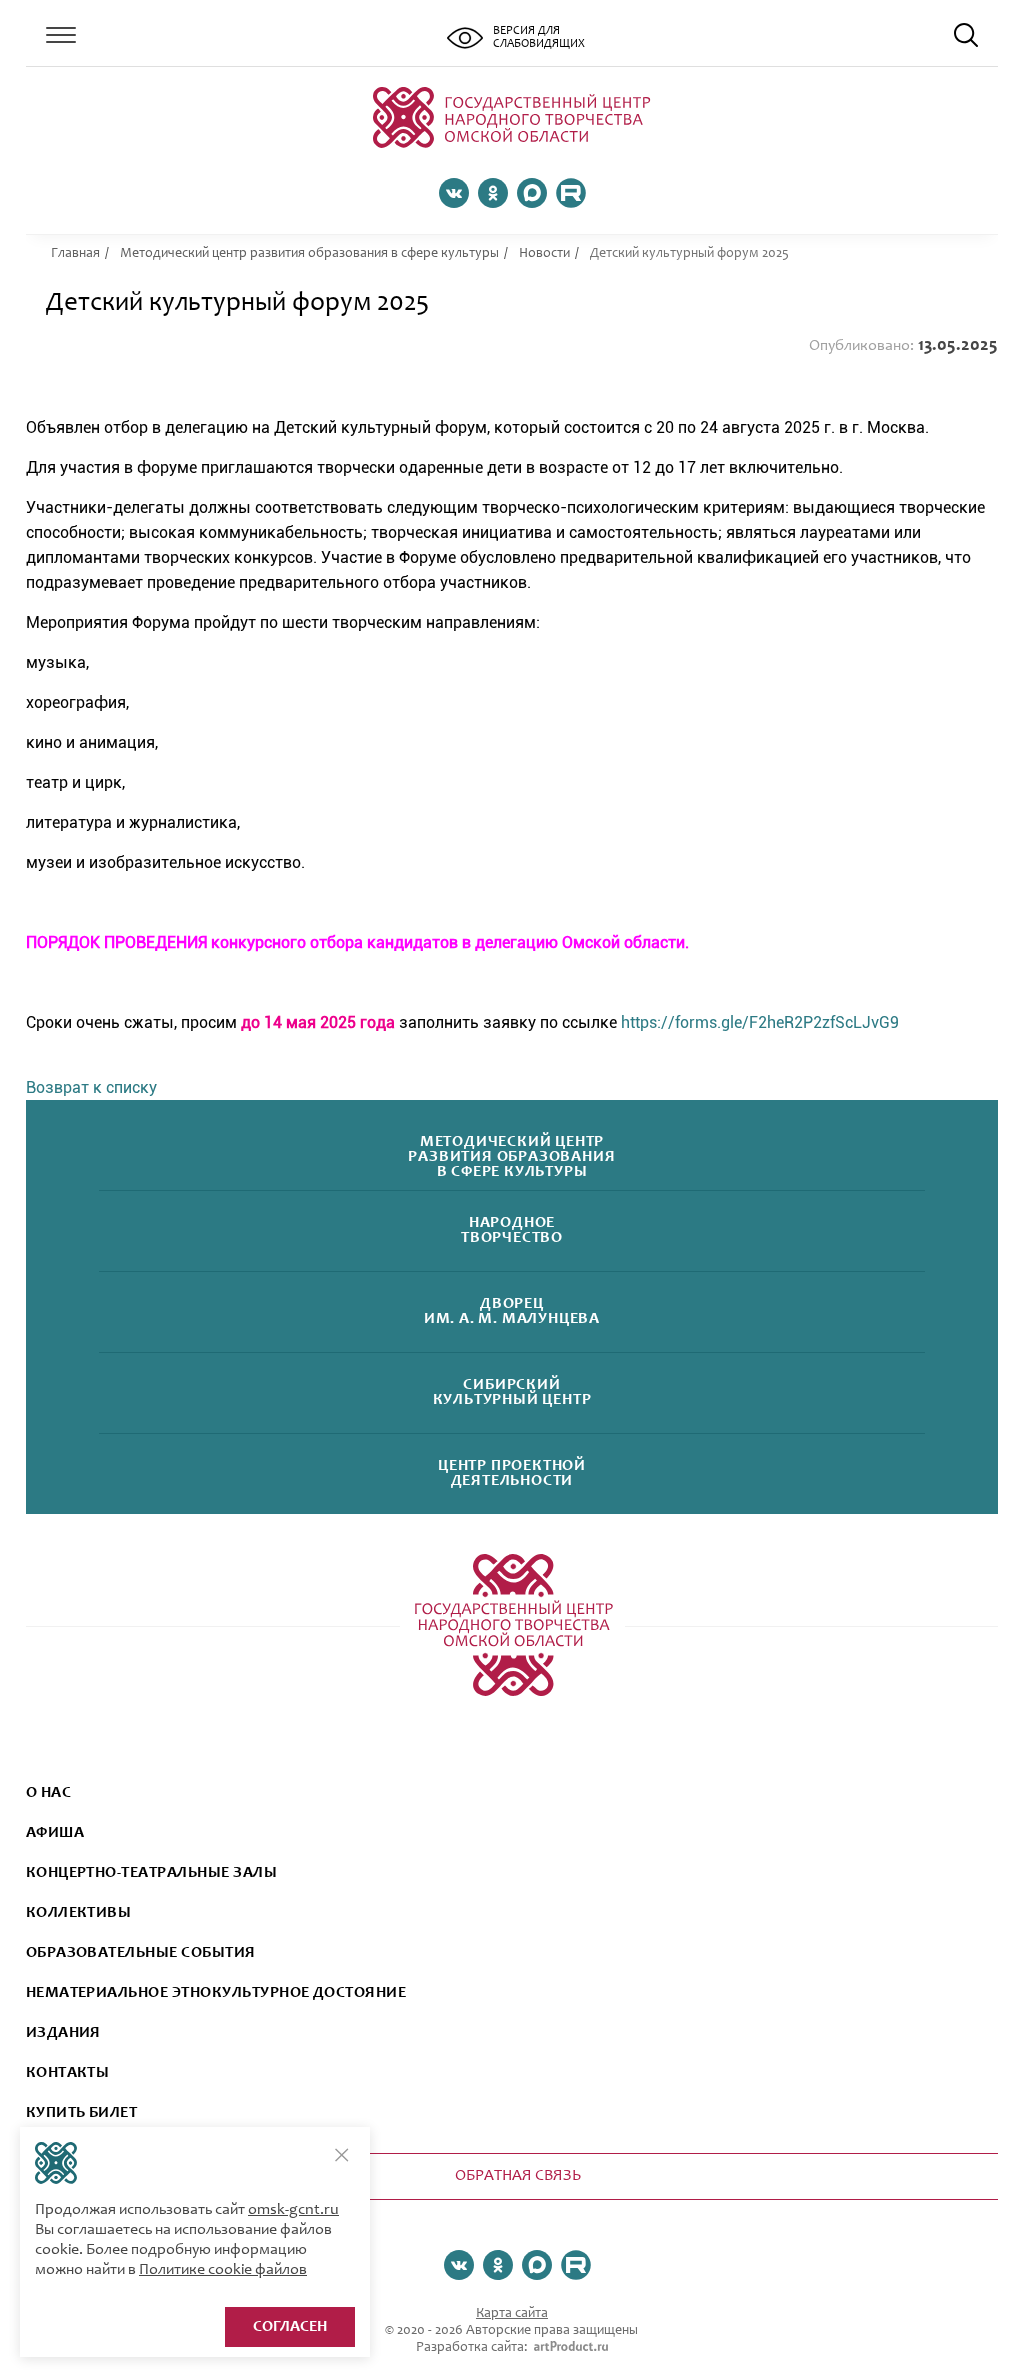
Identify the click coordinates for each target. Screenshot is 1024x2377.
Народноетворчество (512, 1231)
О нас (48, 1793)
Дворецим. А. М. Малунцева (512, 1312)
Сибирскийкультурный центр (512, 1393)
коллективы (79, 1913)
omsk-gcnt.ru (293, 2210)
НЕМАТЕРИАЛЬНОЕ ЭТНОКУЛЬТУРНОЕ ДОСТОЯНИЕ (216, 1993)
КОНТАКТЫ (68, 2073)
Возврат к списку (91, 1087)
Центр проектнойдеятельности (512, 1474)
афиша (55, 1833)
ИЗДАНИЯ (63, 2033)
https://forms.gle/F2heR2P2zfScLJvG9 (760, 1022)
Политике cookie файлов (223, 2270)
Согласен (290, 2327)
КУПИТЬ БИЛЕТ (82, 2113)
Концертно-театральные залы (151, 1873)
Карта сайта (512, 2314)
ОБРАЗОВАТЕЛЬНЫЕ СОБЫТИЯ (141, 1953)
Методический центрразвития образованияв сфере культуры (511, 1157)
